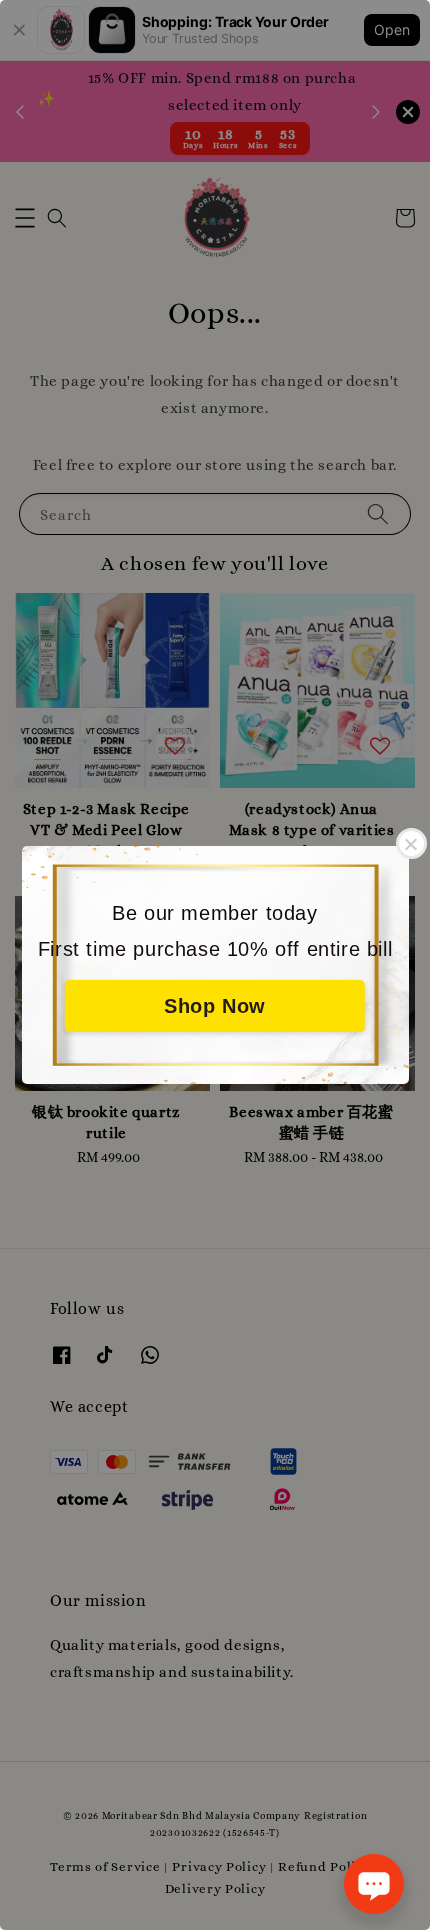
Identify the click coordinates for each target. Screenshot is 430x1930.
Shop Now (215, 1006)
